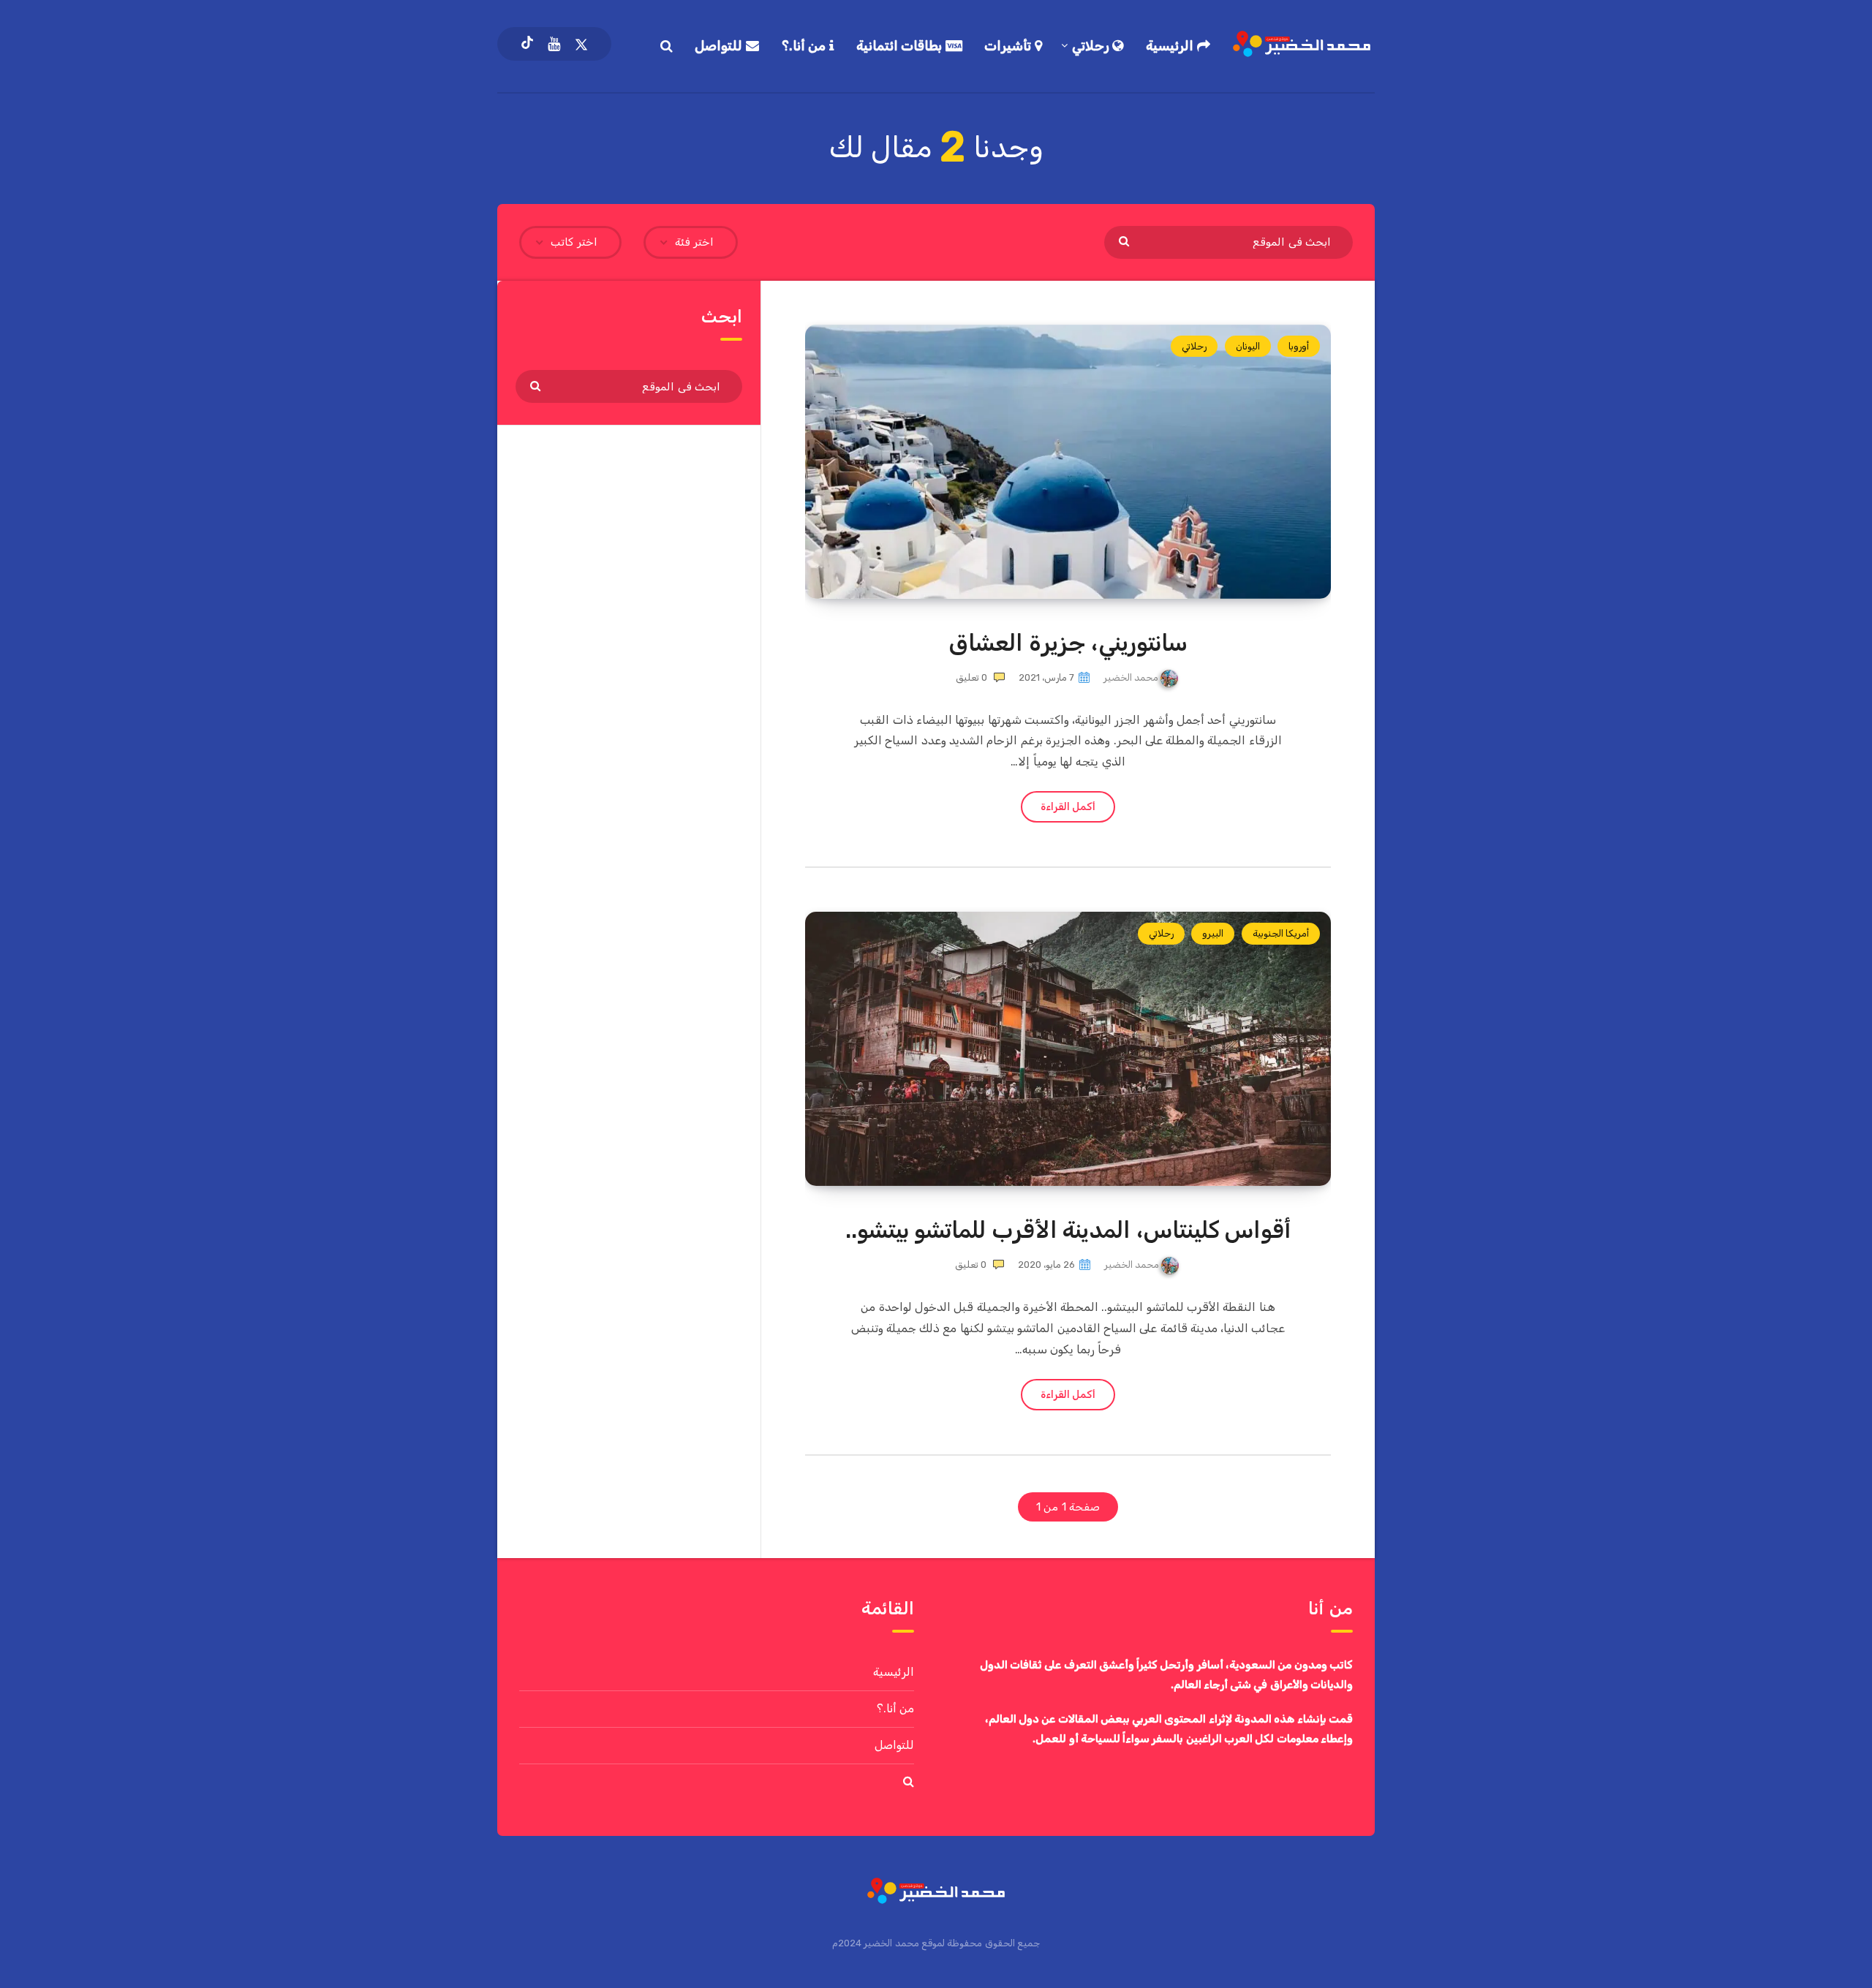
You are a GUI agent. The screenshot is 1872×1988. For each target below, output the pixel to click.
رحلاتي (1092, 46)
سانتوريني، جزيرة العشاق (1068, 643)
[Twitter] (581, 44)
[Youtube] (554, 44)
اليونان (1248, 346)
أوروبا (1299, 346)
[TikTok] (527, 44)
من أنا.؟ (805, 46)
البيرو (1213, 933)
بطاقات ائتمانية (901, 46)
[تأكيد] (1126, 241)
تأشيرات (1009, 46)
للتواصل (720, 46)
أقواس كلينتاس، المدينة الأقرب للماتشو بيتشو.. (1068, 1230)
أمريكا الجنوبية (1281, 933)
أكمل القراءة (1068, 807)
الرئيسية (1171, 46)
